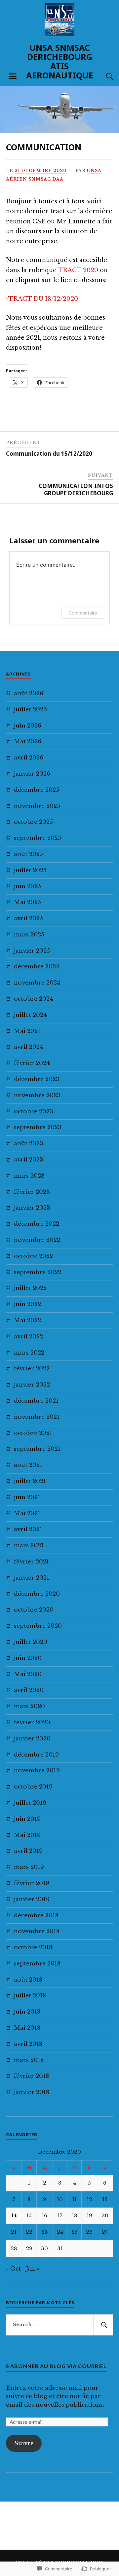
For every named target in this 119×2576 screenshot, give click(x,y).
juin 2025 (27, 887)
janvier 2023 (32, 1208)
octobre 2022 (33, 1256)
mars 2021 (29, 1546)
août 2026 (29, 693)
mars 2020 (29, 1706)
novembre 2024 (37, 983)
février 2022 (32, 1369)
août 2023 (29, 1144)
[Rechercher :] (59, 2325)
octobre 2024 (34, 999)
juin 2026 (28, 726)
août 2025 (28, 854)
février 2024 (32, 1063)
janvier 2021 (32, 1578)
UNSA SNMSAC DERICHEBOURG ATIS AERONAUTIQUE (60, 61)
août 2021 (28, 1465)
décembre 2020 (37, 1594)
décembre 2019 (36, 1755)
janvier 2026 (32, 774)
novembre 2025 (37, 806)
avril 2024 (29, 1047)
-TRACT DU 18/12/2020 (42, 299)
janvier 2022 (32, 1385)
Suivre (24, 2443)
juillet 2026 (30, 710)
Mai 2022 (27, 1320)
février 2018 (31, 2076)
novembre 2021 (37, 1417)
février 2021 (31, 1562)
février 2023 (32, 1192)
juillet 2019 (30, 1803)
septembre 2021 (37, 1449)
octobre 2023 (34, 1112)
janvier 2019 (32, 1899)
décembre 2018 (36, 1916)
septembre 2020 (38, 1626)
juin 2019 (27, 1819)
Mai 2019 (27, 1835)
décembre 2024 (37, 967)
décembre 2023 (37, 1079)
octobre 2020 (34, 1610)
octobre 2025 (33, 822)
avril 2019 (28, 1851)
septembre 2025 (38, 838)
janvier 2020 (32, 1739)
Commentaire (83, 613)
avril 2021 (28, 1529)
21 (14, 2232)
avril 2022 (28, 1337)
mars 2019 (29, 1867)
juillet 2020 (31, 1642)
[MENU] (13, 76)
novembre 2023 (37, 1095)
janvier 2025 (32, 951)
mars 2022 (29, 1353)
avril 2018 (28, 2044)
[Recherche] (103, 76)
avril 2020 (29, 1690)
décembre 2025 (37, 790)
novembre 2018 (37, 1931)
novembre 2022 (37, 1240)
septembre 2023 (38, 1127)
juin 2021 (27, 1497)
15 (29, 2215)
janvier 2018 (32, 2092)
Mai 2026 (28, 742)
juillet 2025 (30, 870)
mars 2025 (29, 935)
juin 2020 (28, 1658)
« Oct (13, 2269)
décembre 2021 (36, 1401)
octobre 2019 (33, 1787)
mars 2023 (29, 1176)
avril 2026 (29, 758)
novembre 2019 (37, 1771)
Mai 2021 (27, 1514)
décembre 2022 (37, 1224)
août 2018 (28, 1980)
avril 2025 (28, 918)
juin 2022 (27, 1304)
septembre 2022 (38, 1272)
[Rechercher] (103, 2325)
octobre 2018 (33, 1947)
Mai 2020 (28, 1674)
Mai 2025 (27, 902)
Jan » (33, 2269)
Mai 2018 (27, 2028)
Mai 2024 (28, 1031)
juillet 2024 (30, 1015)
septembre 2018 (37, 1964)
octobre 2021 (33, 1433)
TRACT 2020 (78, 270)
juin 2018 (27, 2012)
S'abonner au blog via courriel (56, 2366)
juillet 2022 (30, 1288)
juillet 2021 (30, 1481)
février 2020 (32, 1722)
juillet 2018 (30, 1996)
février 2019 (32, 1883)
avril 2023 (29, 1160)
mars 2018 (29, 2060)
